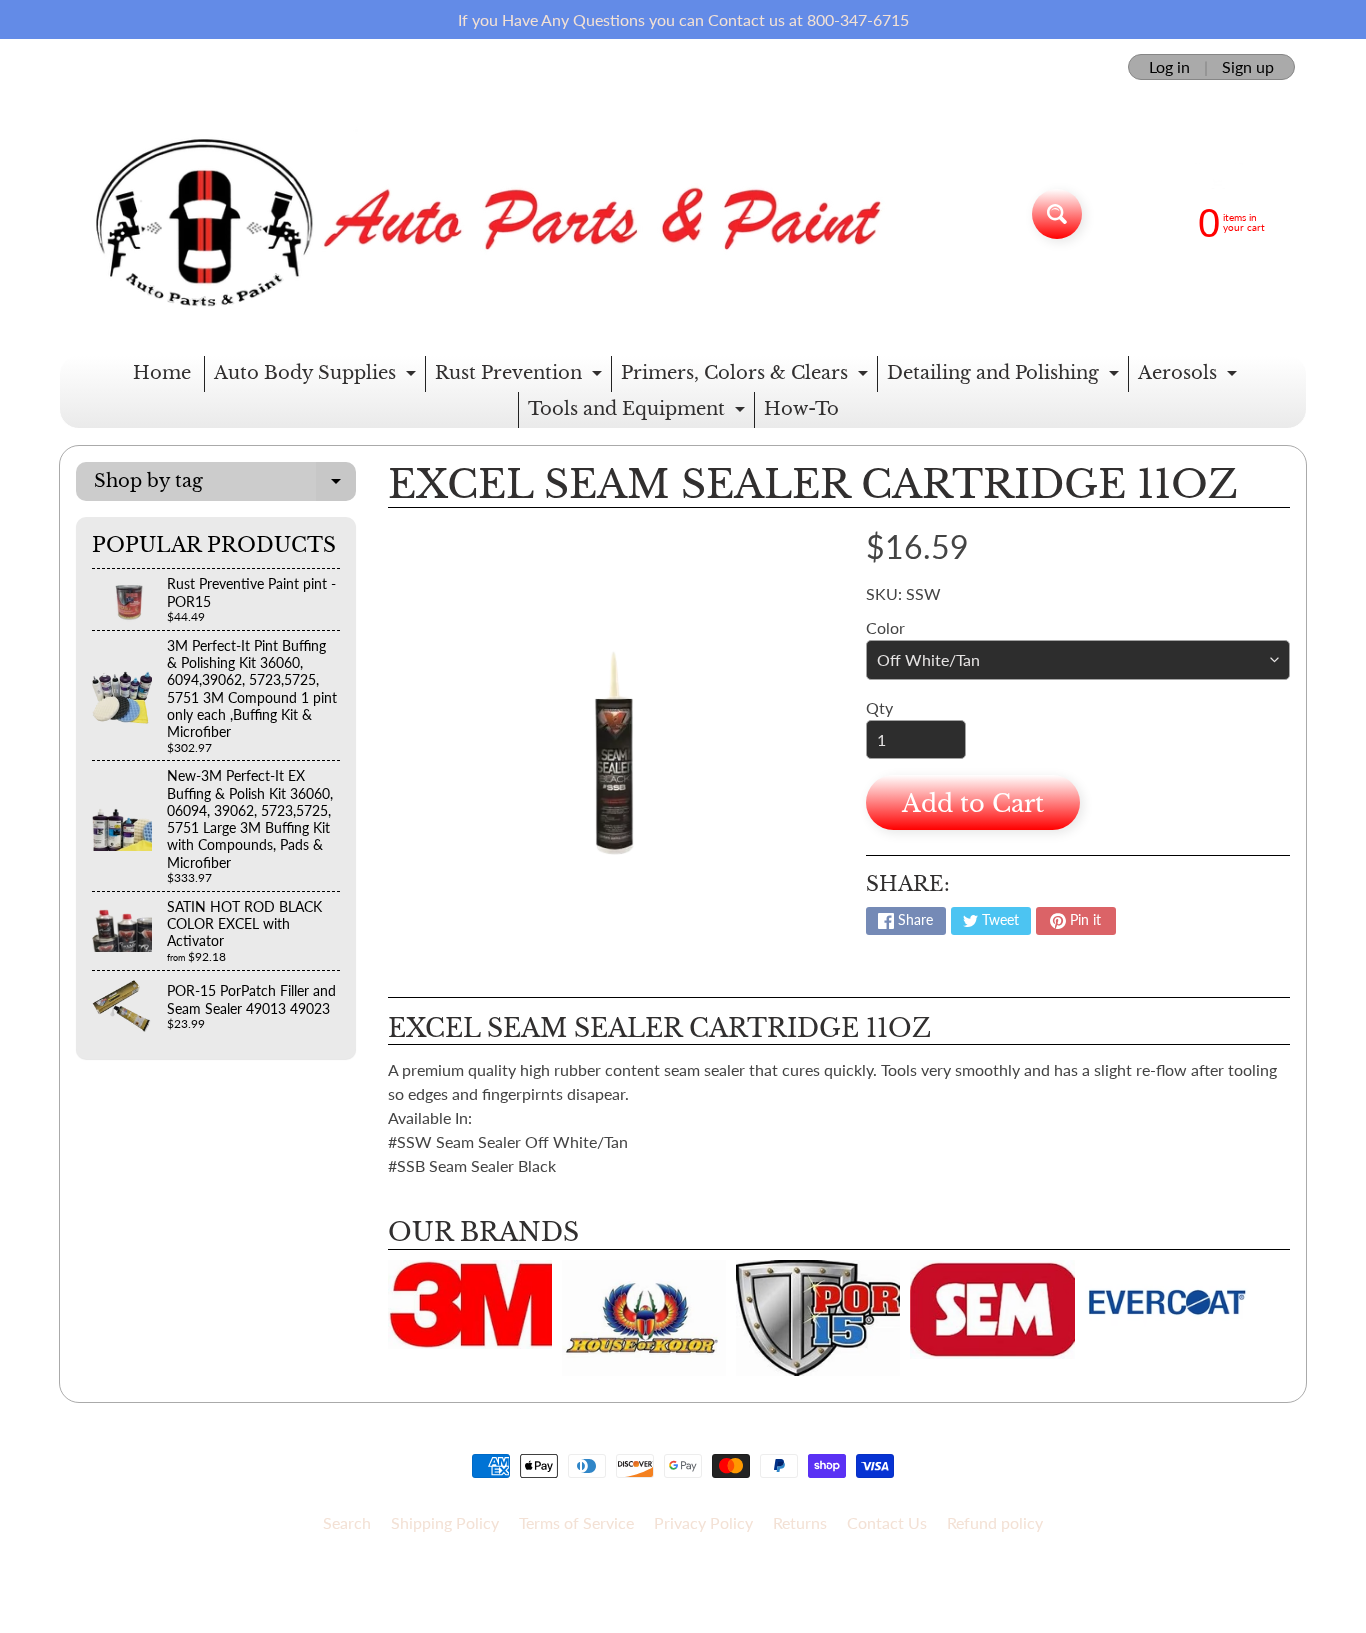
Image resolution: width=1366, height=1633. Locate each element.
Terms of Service (576, 1522)
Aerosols (1190, 377)
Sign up (1248, 67)
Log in (1169, 67)
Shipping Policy (445, 1522)
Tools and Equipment (639, 413)
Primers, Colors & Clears (747, 377)
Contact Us (887, 1522)
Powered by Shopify (683, 1591)
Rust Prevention (521, 377)
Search (347, 1522)
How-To (801, 409)
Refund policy (995, 1522)
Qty (879, 707)
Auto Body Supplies (317, 377)
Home (162, 373)
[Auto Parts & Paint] (476, 214)
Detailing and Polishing (1005, 377)
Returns (800, 1522)
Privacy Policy (703, 1522)
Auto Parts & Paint (676, 1574)
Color (885, 627)
